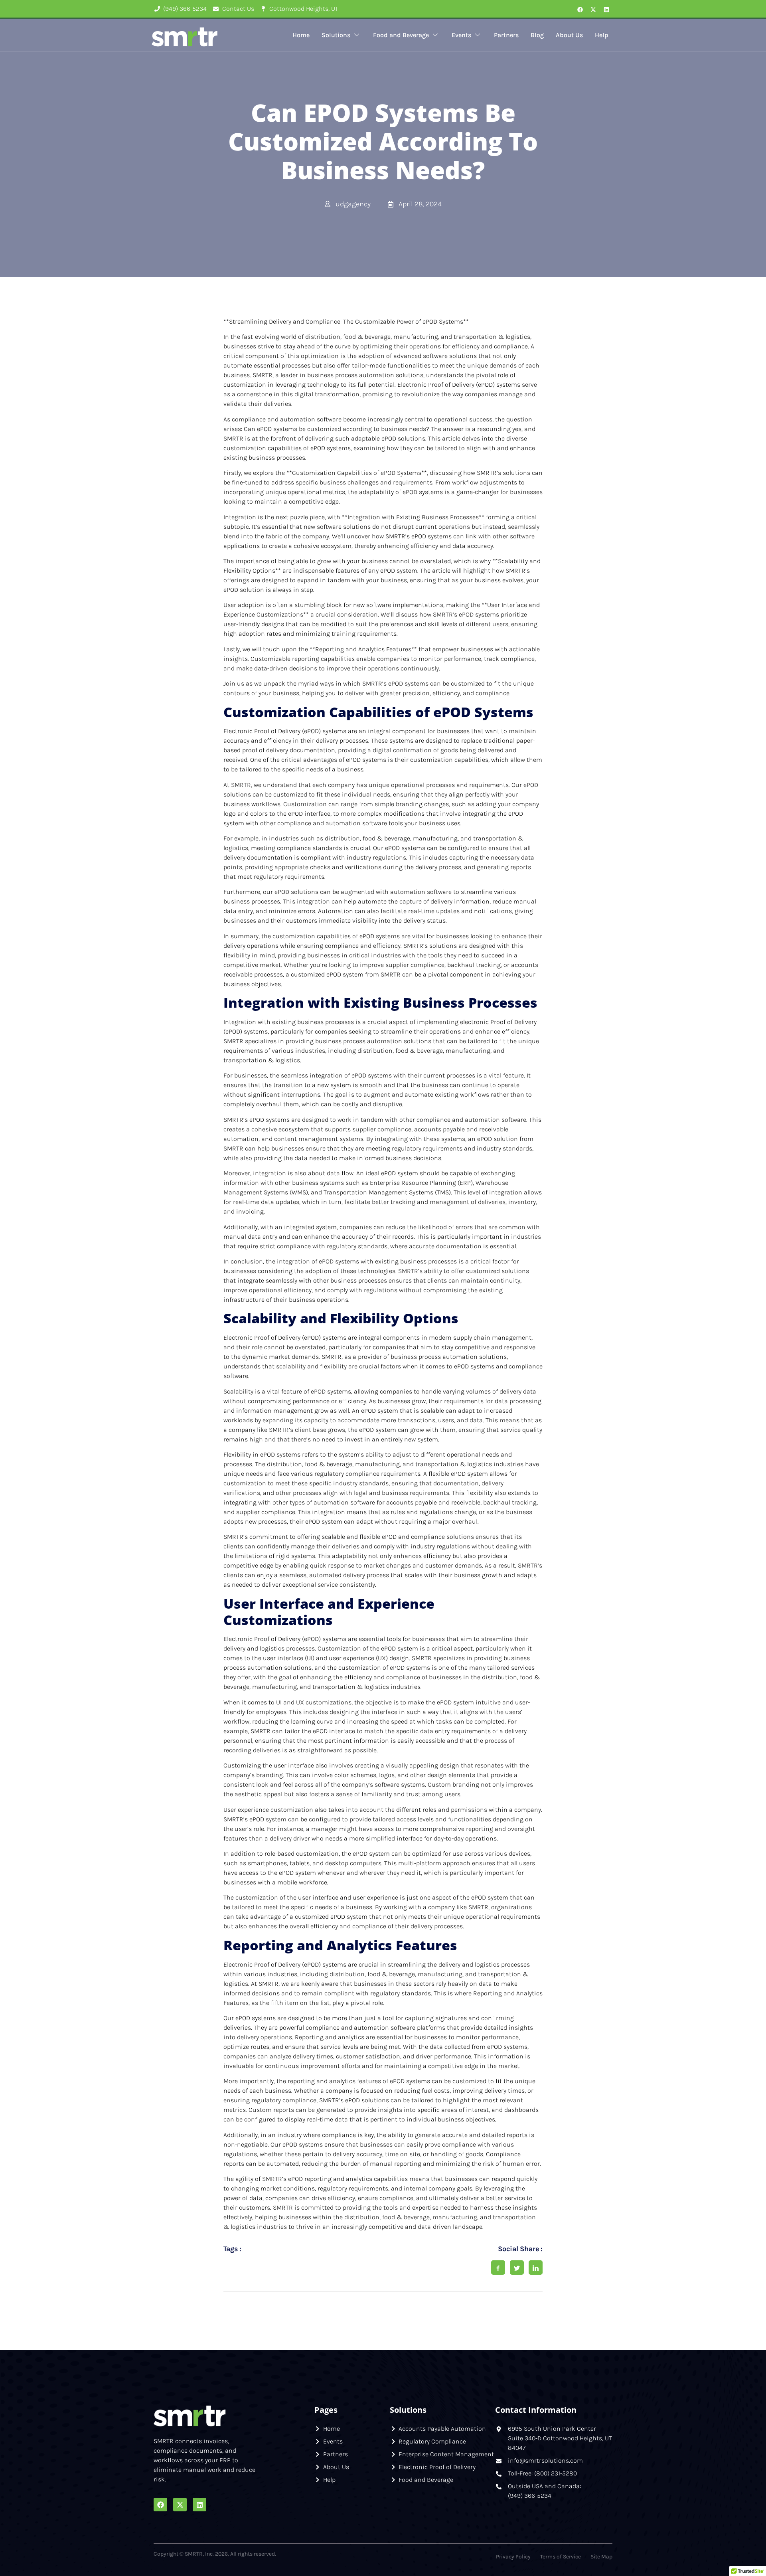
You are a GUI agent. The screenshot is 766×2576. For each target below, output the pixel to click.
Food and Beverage (401, 35)
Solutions (336, 35)
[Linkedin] (606, 10)
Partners (506, 35)
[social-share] (498, 2268)
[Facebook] (580, 10)
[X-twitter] (593, 10)
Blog (537, 35)
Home (301, 35)
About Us (569, 35)
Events (461, 35)
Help (602, 35)
